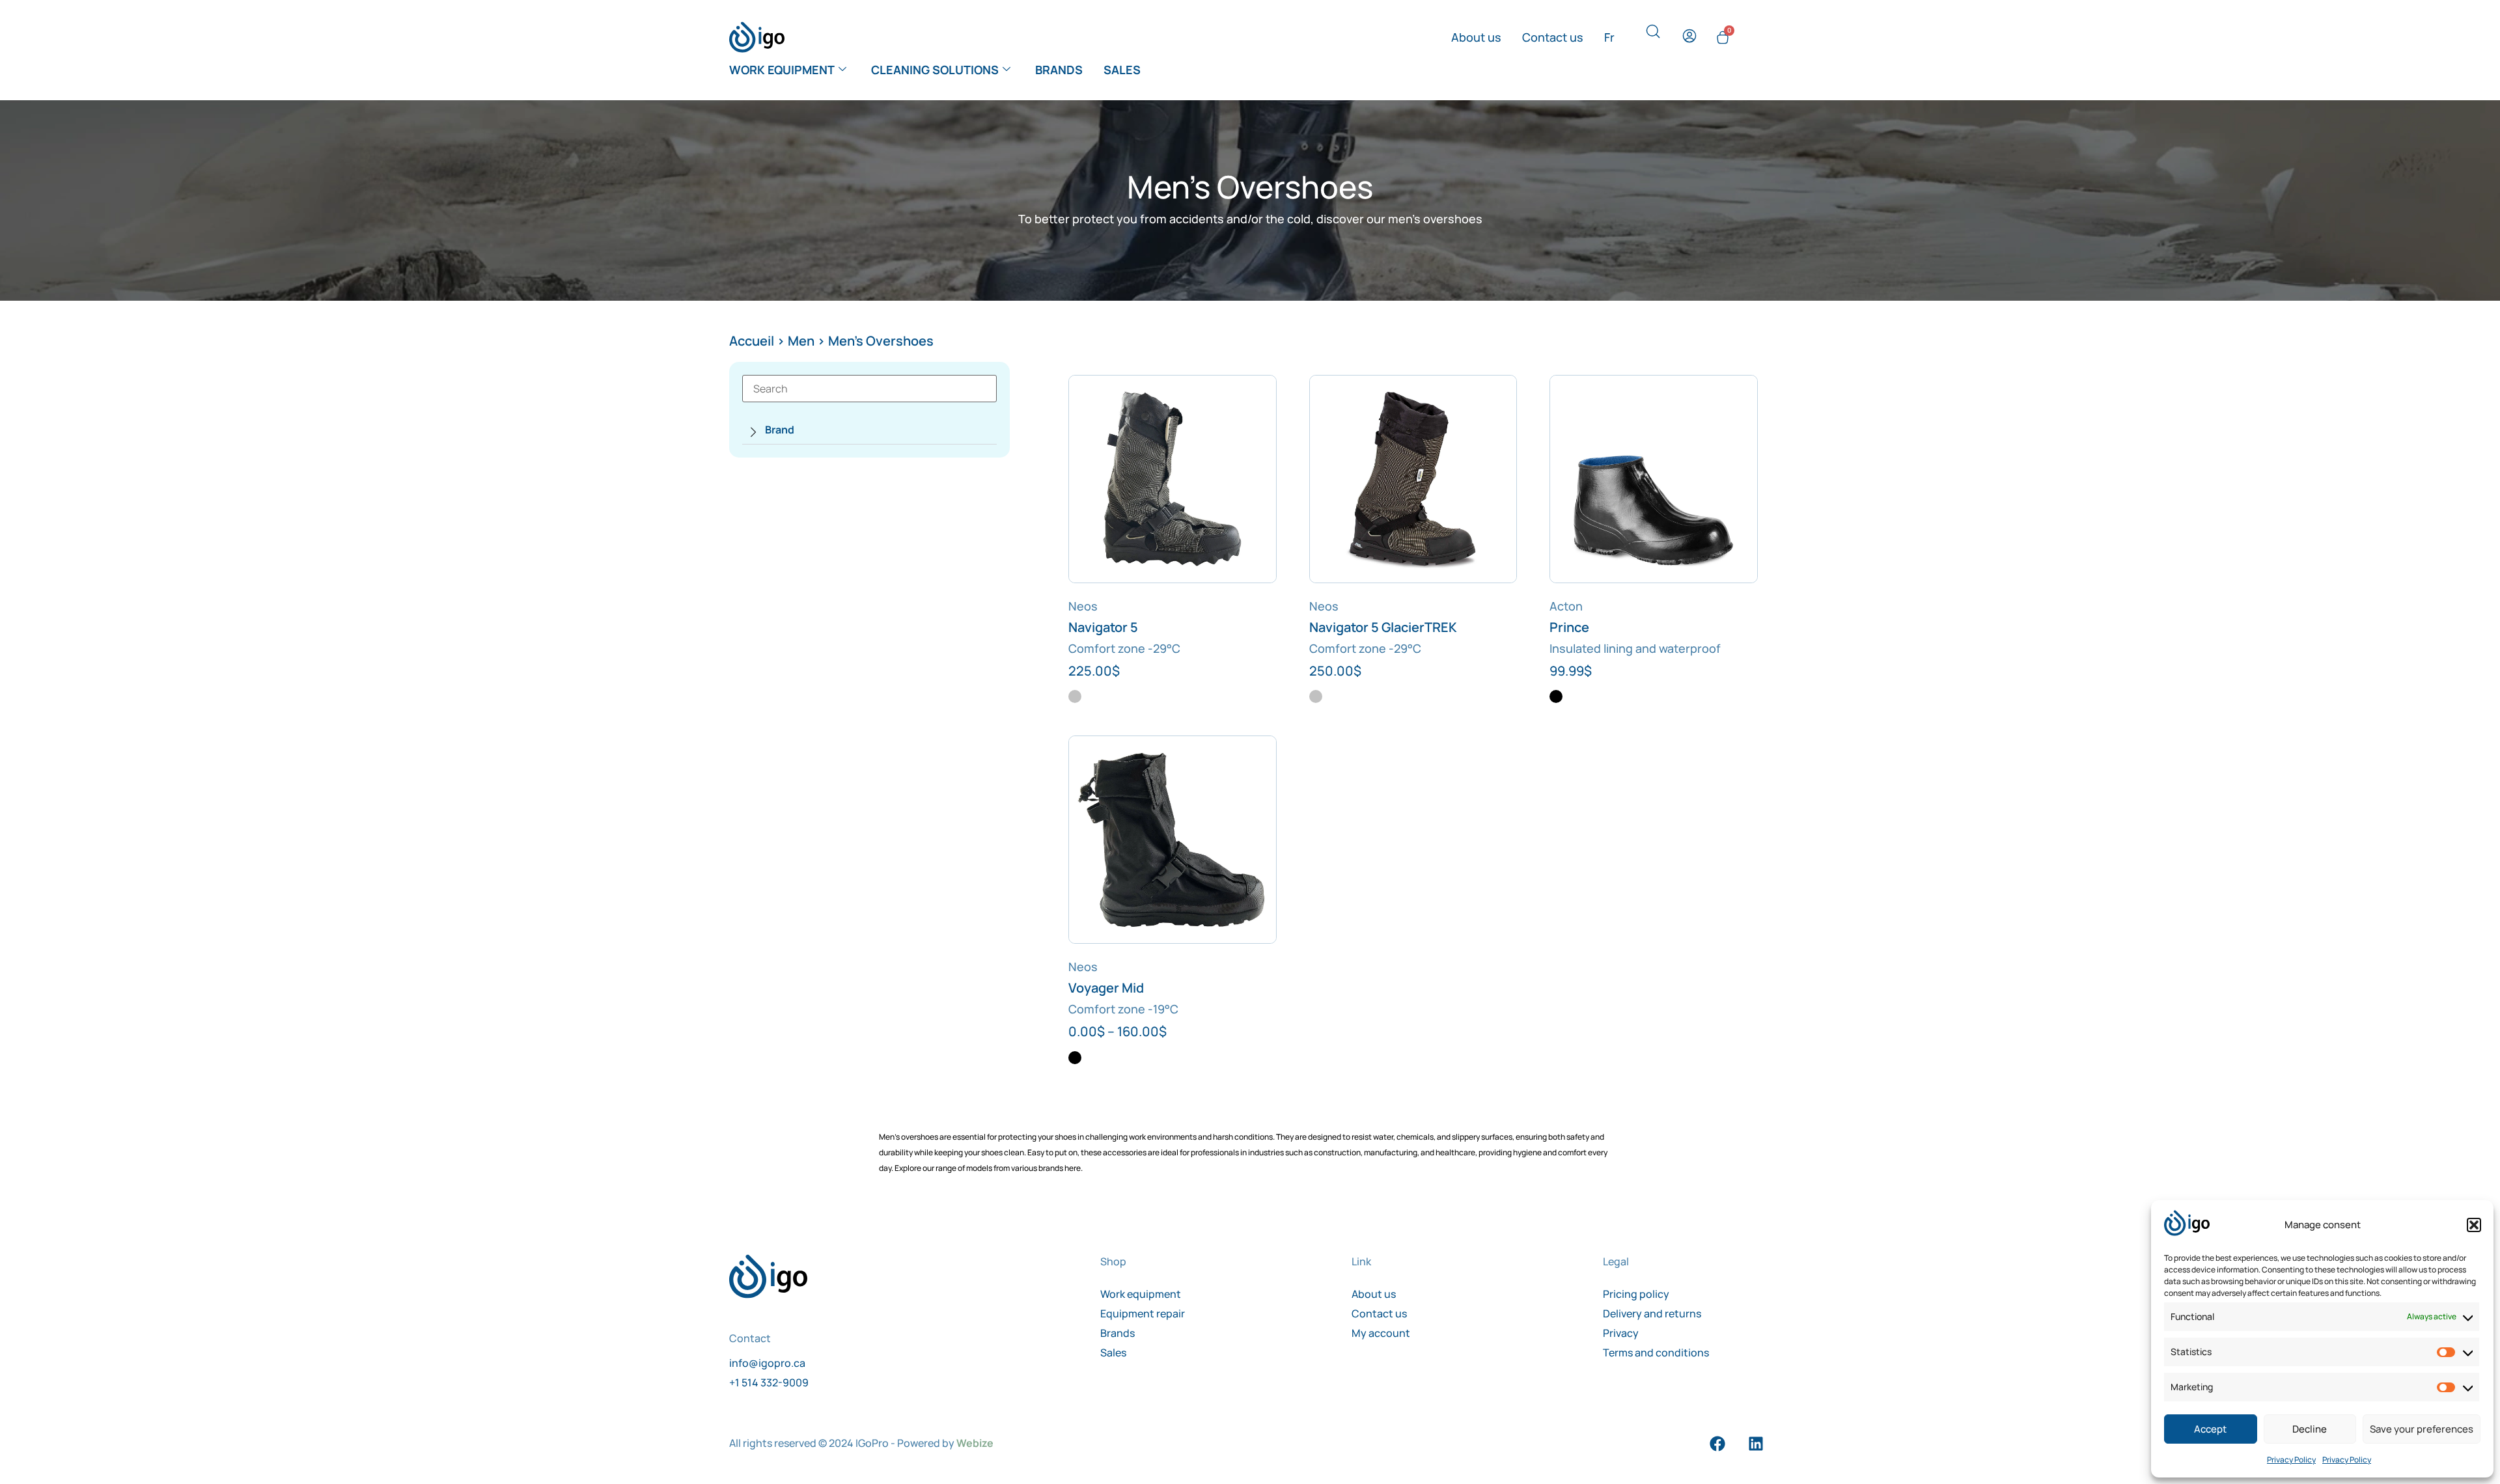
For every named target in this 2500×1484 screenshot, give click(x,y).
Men (801, 341)
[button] (2474, 1225)
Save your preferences (2422, 1429)
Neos (1083, 606)
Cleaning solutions (935, 70)
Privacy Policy (2291, 1460)
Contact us (1553, 37)
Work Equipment (782, 70)
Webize (975, 1443)
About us (1476, 37)
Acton (1566, 606)
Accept (2210, 1429)
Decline (2310, 1429)
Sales (1122, 70)
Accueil (752, 341)
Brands (1059, 70)
